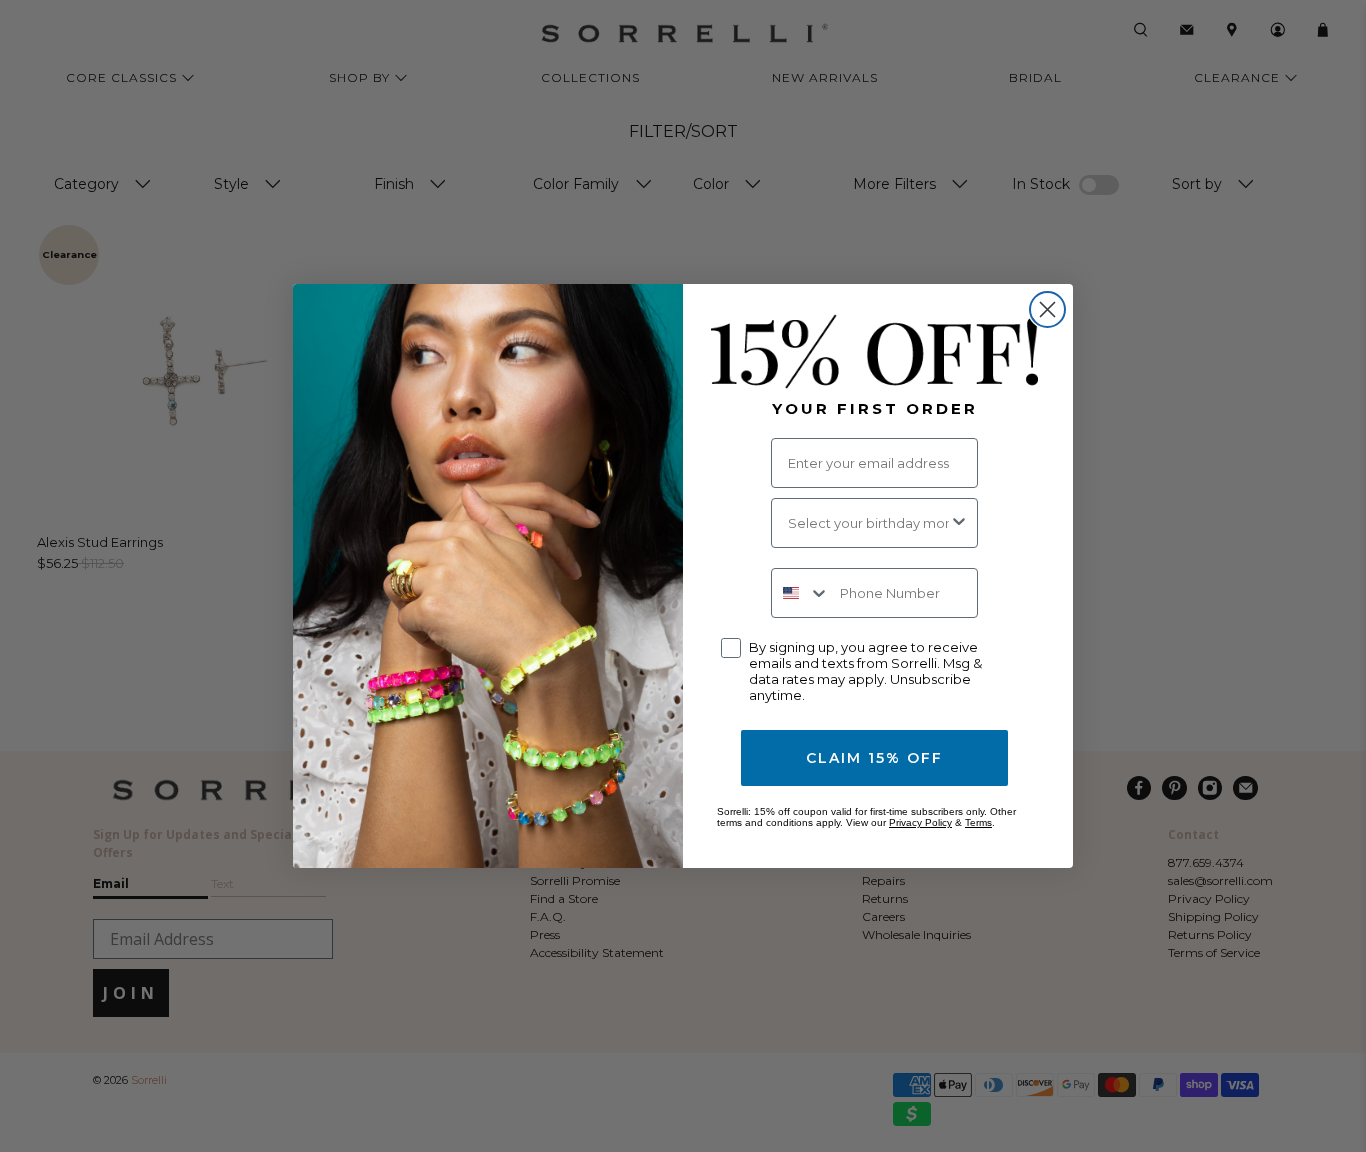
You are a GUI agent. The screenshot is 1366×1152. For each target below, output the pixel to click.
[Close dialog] (1047, 309)
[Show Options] (959, 523)
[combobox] (868, 523)
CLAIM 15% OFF (874, 758)
